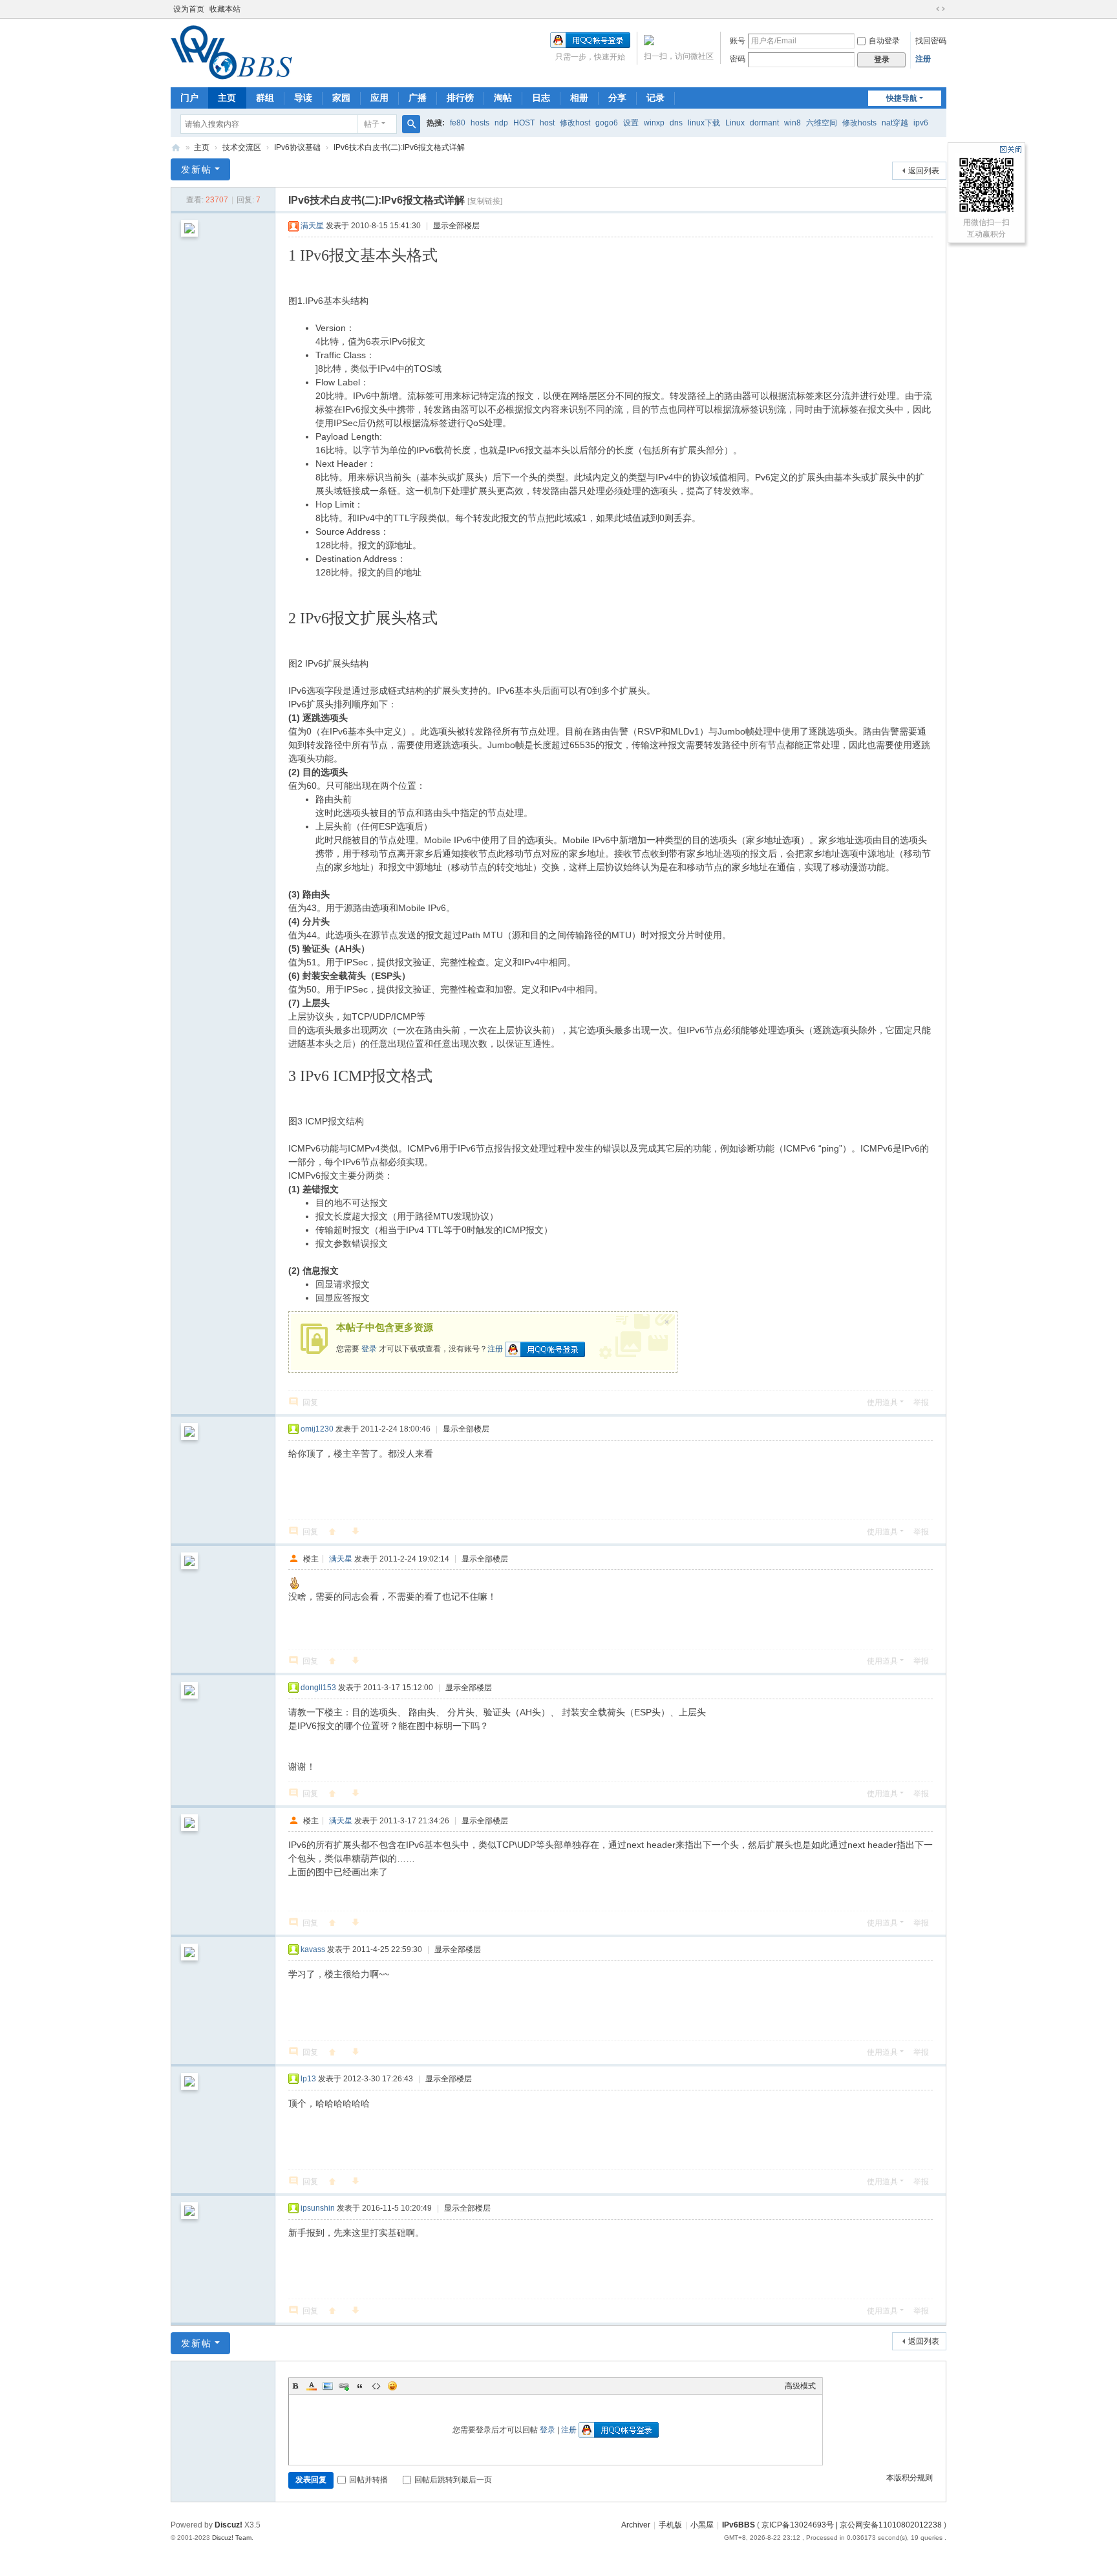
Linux (735, 123)
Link (344, 2386)
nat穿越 (895, 123)
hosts (480, 123)
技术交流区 (242, 147)
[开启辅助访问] (928, 9)
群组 (265, 98)
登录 (369, 1349)
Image (328, 2386)
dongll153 (318, 1688)
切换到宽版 (941, 9)
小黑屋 (702, 2525)
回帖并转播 (368, 2480)
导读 (303, 98)
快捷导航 (902, 98)
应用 (379, 98)
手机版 (670, 2525)
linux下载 (704, 123)
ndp (501, 123)
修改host (575, 123)
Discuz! (229, 2525)
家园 (341, 98)
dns (676, 123)
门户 (189, 98)
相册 (579, 98)
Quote (360, 2386)
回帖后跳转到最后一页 (453, 2480)
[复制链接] (485, 201)
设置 (631, 123)
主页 (227, 98)
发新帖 (197, 169)
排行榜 (460, 98)
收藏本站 (225, 9)
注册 (923, 59)
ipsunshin (318, 2208)
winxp (654, 123)
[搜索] (411, 124)
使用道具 (882, 1402)
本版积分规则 (910, 2478)
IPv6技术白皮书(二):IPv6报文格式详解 (399, 147)
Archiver (636, 2525)
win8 (793, 123)
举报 (921, 1402)
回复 (310, 1402)
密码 (738, 59)
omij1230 (317, 1429)
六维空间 (822, 123)
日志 (541, 98)
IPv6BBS (176, 148)
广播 (418, 98)
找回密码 (931, 41)
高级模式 (800, 2386)
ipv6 (921, 123)
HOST (524, 123)
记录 (655, 98)
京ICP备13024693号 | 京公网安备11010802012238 (852, 2525)
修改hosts (859, 123)
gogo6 (607, 123)
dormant (764, 123)
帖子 (372, 124)
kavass (313, 1949)
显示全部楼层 (456, 226)
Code (376, 2386)
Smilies (392, 2386)
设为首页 (189, 9)
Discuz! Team (232, 2538)
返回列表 (924, 171)
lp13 (308, 2079)
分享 (617, 98)
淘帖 (503, 98)
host (547, 123)
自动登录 (884, 41)
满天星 (312, 226)
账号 (738, 41)
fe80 (458, 123)
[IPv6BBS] (231, 74)
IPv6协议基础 (297, 147)
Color (312, 2386)
